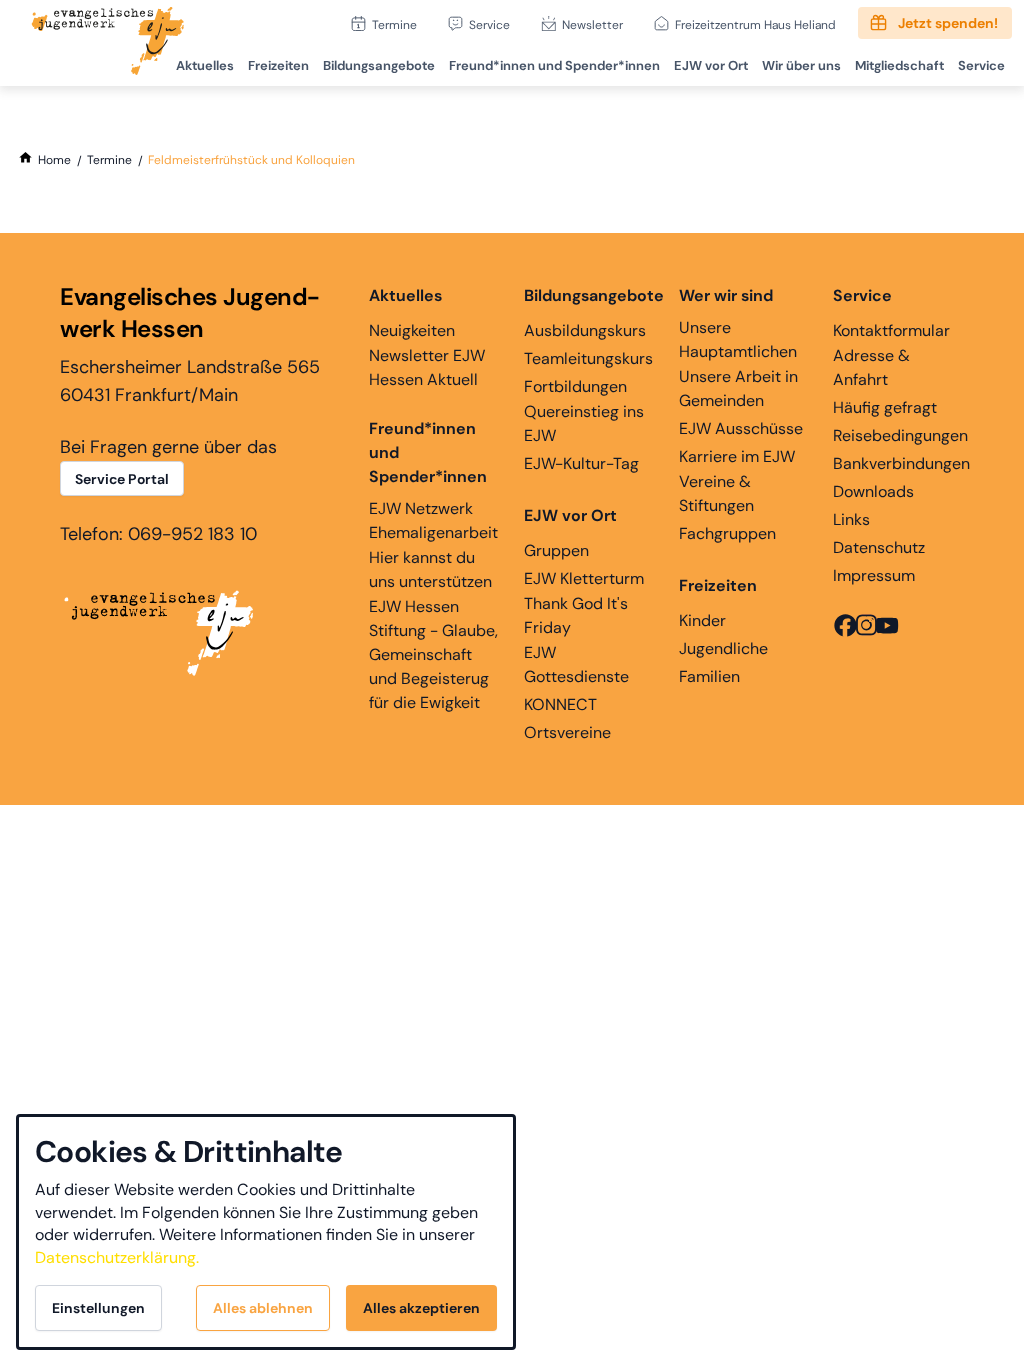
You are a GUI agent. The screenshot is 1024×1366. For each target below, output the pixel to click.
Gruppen (556, 550)
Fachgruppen (727, 533)
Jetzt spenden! (948, 23)
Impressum (874, 575)
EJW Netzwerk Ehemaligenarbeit (433, 520)
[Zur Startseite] (108, 43)
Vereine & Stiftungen (716, 493)
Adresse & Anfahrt (871, 367)
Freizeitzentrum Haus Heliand (755, 24)
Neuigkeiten (412, 330)
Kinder (702, 620)
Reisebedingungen (900, 435)
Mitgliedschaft (899, 65)
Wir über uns (801, 65)
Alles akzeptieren (421, 1308)
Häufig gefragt (885, 407)
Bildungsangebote (379, 65)
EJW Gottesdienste (576, 664)
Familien (709, 676)
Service (489, 24)
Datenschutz (879, 547)
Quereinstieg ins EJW (584, 423)
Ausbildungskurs (585, 330)
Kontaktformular (891, 330)
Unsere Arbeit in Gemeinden (738, 388)
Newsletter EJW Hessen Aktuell (427, 367)
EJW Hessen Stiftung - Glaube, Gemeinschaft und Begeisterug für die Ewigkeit (433, 654)
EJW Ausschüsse (741, 428)
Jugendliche (723, 648)
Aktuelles (205, 65)
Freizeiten (278, 65)
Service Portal (122, 479)
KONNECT (560, 704)
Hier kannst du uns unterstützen (430, 569)
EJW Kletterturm (584, 578)
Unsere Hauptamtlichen (738, 339)
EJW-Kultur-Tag (581, 463)
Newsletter (592, 24)
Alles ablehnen (263, 1308)
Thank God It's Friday (576, 615)
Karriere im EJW (737, 456)
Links (851, 519)
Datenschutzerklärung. (117, 1257)
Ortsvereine (567, 732)
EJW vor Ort (711, 65)
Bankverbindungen (901, 463)
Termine (394, 24)
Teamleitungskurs (588, 358)
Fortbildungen (575, 386)
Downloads (873, 491)
